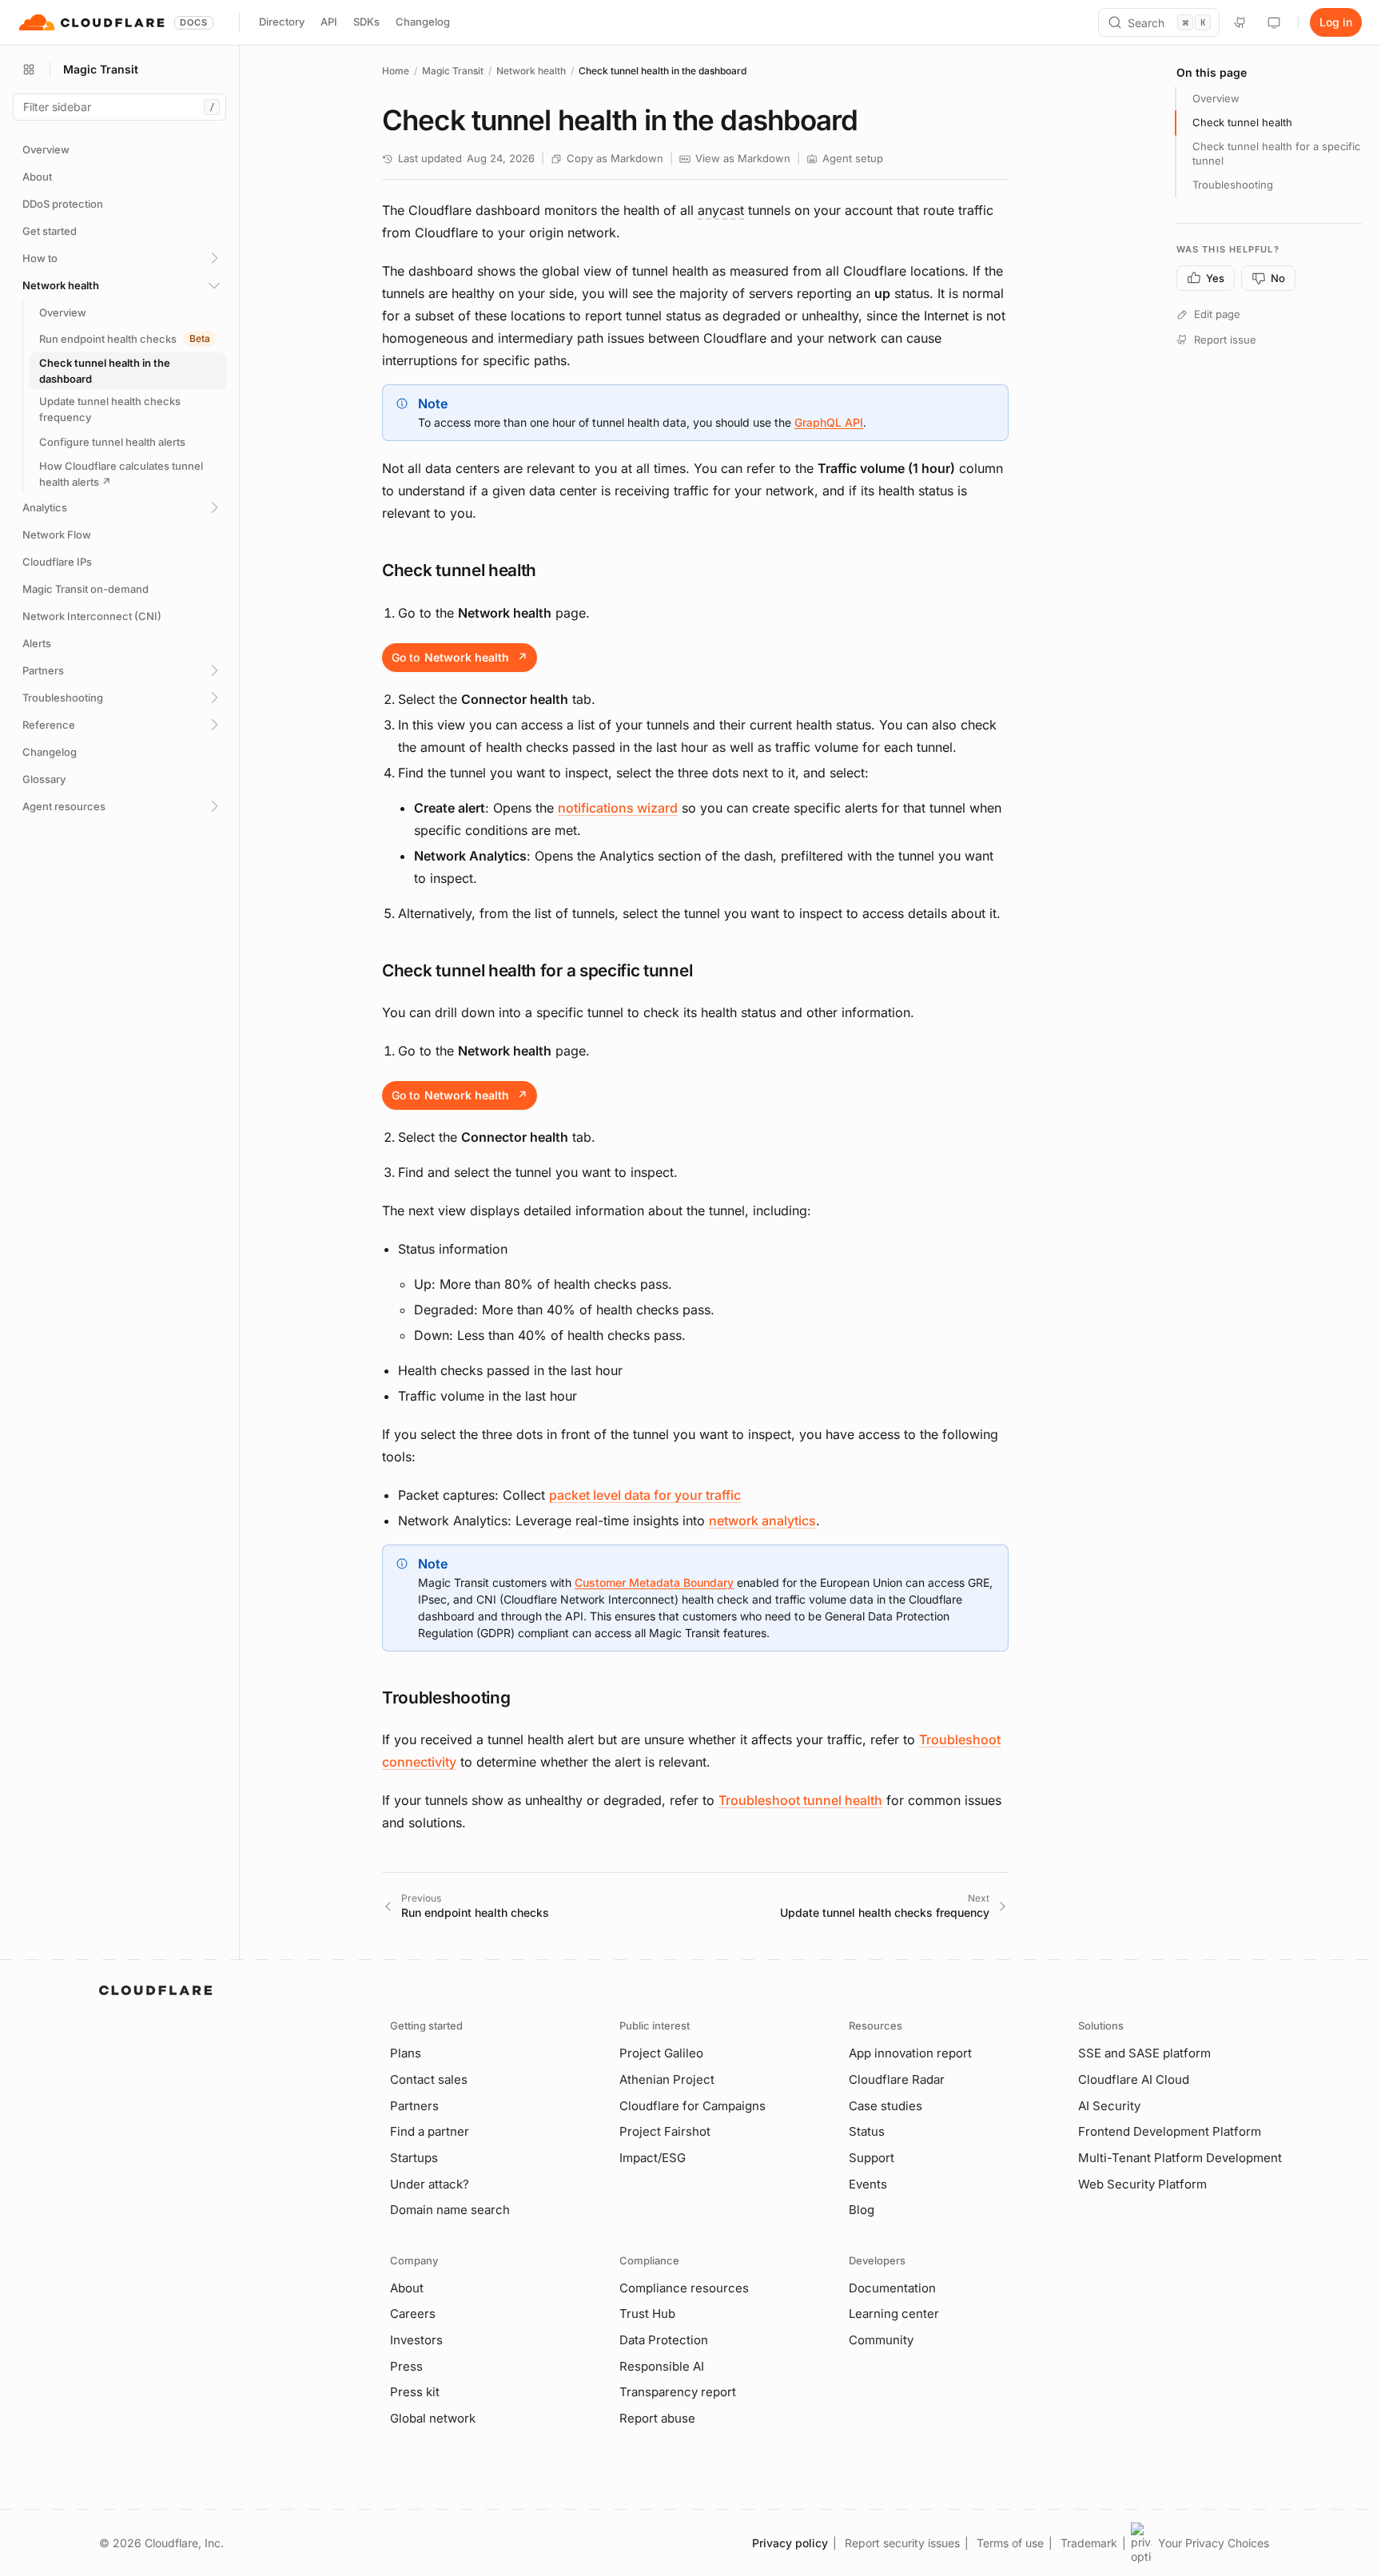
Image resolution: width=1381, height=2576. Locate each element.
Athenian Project (667, 2079)
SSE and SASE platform (1144, 2053)
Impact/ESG (653, 2158)
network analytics (762, 1521)
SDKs (366, 22)
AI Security (1109, 2106)
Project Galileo (661, 2053)
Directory (282, 22)
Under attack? (430, 2184)
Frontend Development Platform (1170, 2131)
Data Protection (664, 2340)
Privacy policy (790, 2543)
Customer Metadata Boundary (654, 1582)
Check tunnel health (1242, 122)
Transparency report (678, 2392)
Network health (531, 71)
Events (868, 2184)
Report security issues (902, 2543)
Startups (414, 2158)
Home (396, 71)
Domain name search (450, 2210)
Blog (862, 2210)
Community (881, 2340)
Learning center (894, 2314)
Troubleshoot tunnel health (800, 1800)
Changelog (423, 22)
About (407, 2288)
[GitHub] (1240, 22)
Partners (414, 2106)
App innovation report (910, 2053)
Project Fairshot (665, 2131)
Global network (433, 2418)
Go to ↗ (460, 657)
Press (406, 2366)
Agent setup (853, 158)
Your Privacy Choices (1214, 2543)
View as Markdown (743, 158)
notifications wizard (618, 808)
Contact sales (429, 2079)
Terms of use (1010, 2543)
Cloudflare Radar (897, 2079)
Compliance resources (684, 2288)
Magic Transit (453, 71)
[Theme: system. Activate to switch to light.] (1274, 22)
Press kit (415, 2392)
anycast (721, 210)
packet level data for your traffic (645, 1495)
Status (867, 2131)
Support (872, 2158)
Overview (1216, 98)
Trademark (1089, 2543)
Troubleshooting (1233, 185)
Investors (416, 2340)
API (329, 22)
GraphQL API (829, 422)
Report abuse (657, 2418)
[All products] (29, 70)
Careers (413, 2314)
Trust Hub (647, 2314)
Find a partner (430, 2131)
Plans (406, 2053)
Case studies (886, 2106)
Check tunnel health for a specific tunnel (1276, 153)
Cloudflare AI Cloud (1134, 2079)
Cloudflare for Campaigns (692, 2106)
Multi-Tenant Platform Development (1180, 2158)
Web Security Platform (1142, 2184)
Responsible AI (662, 2366)
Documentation (892, 2288)
